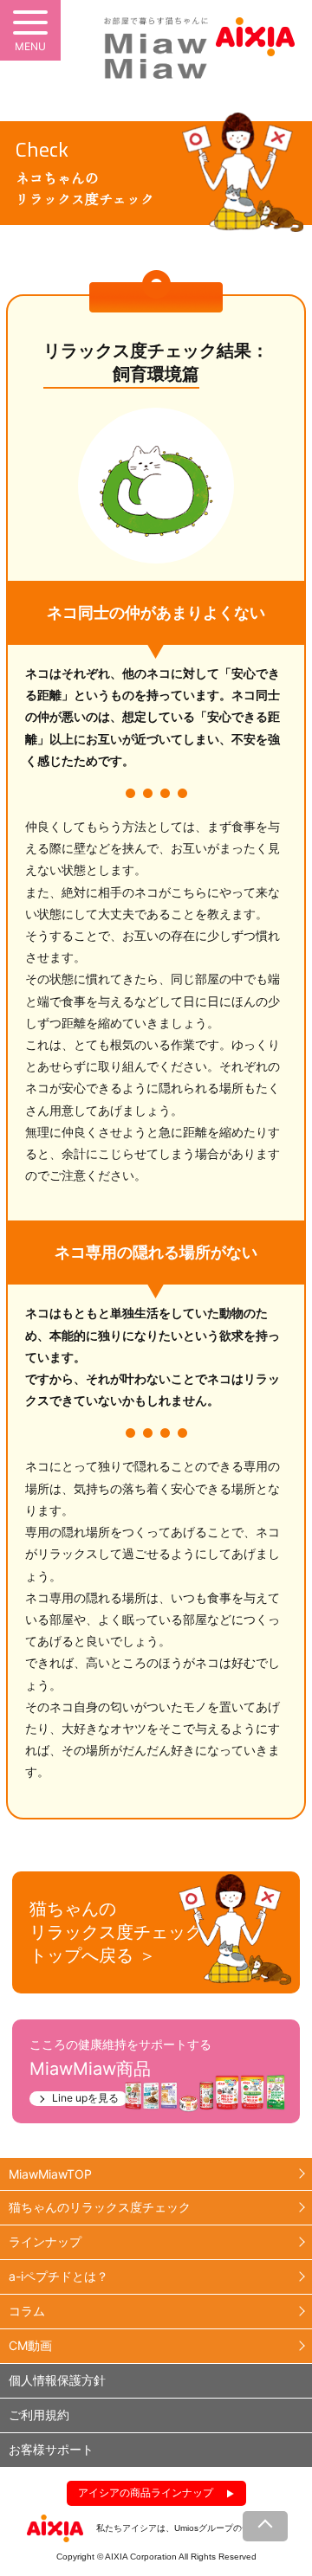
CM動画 (30, 2345)
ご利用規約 (39, 2415)
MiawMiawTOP (50, 2174)
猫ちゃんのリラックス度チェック (100, 2207)
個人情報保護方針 (57, 2380)
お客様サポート (51, 2449)
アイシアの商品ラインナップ (146, 2492)
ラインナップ (45, 2241)
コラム (27, 2311)
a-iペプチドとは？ (58, 2276)
